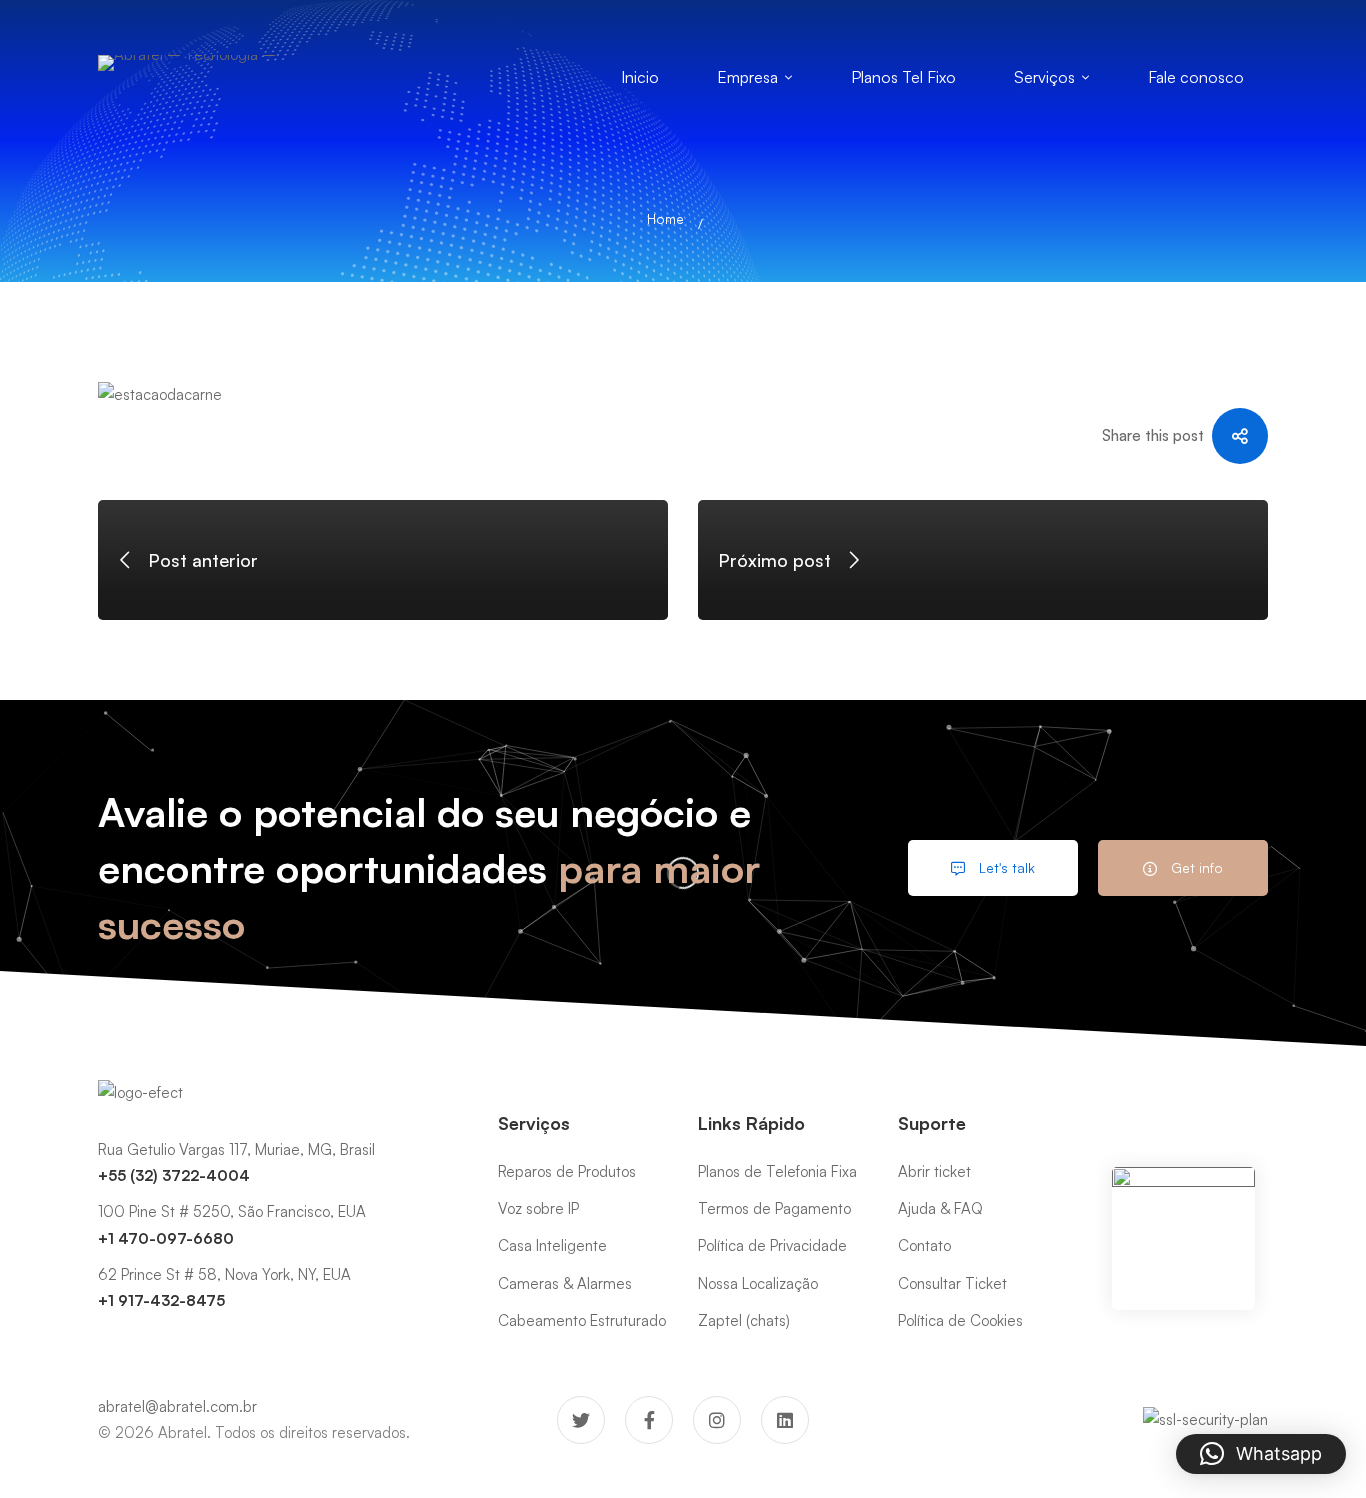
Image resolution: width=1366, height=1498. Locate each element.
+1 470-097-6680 (166, 1238)
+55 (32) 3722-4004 (174, 1175)
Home (665, 218)
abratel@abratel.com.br (177, 1406)
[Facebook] (649, 1420)
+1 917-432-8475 (161, 1300)
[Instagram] (717, 1420)
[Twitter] (581, 1420)
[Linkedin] (785, 1420)
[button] (1261, 1454)
